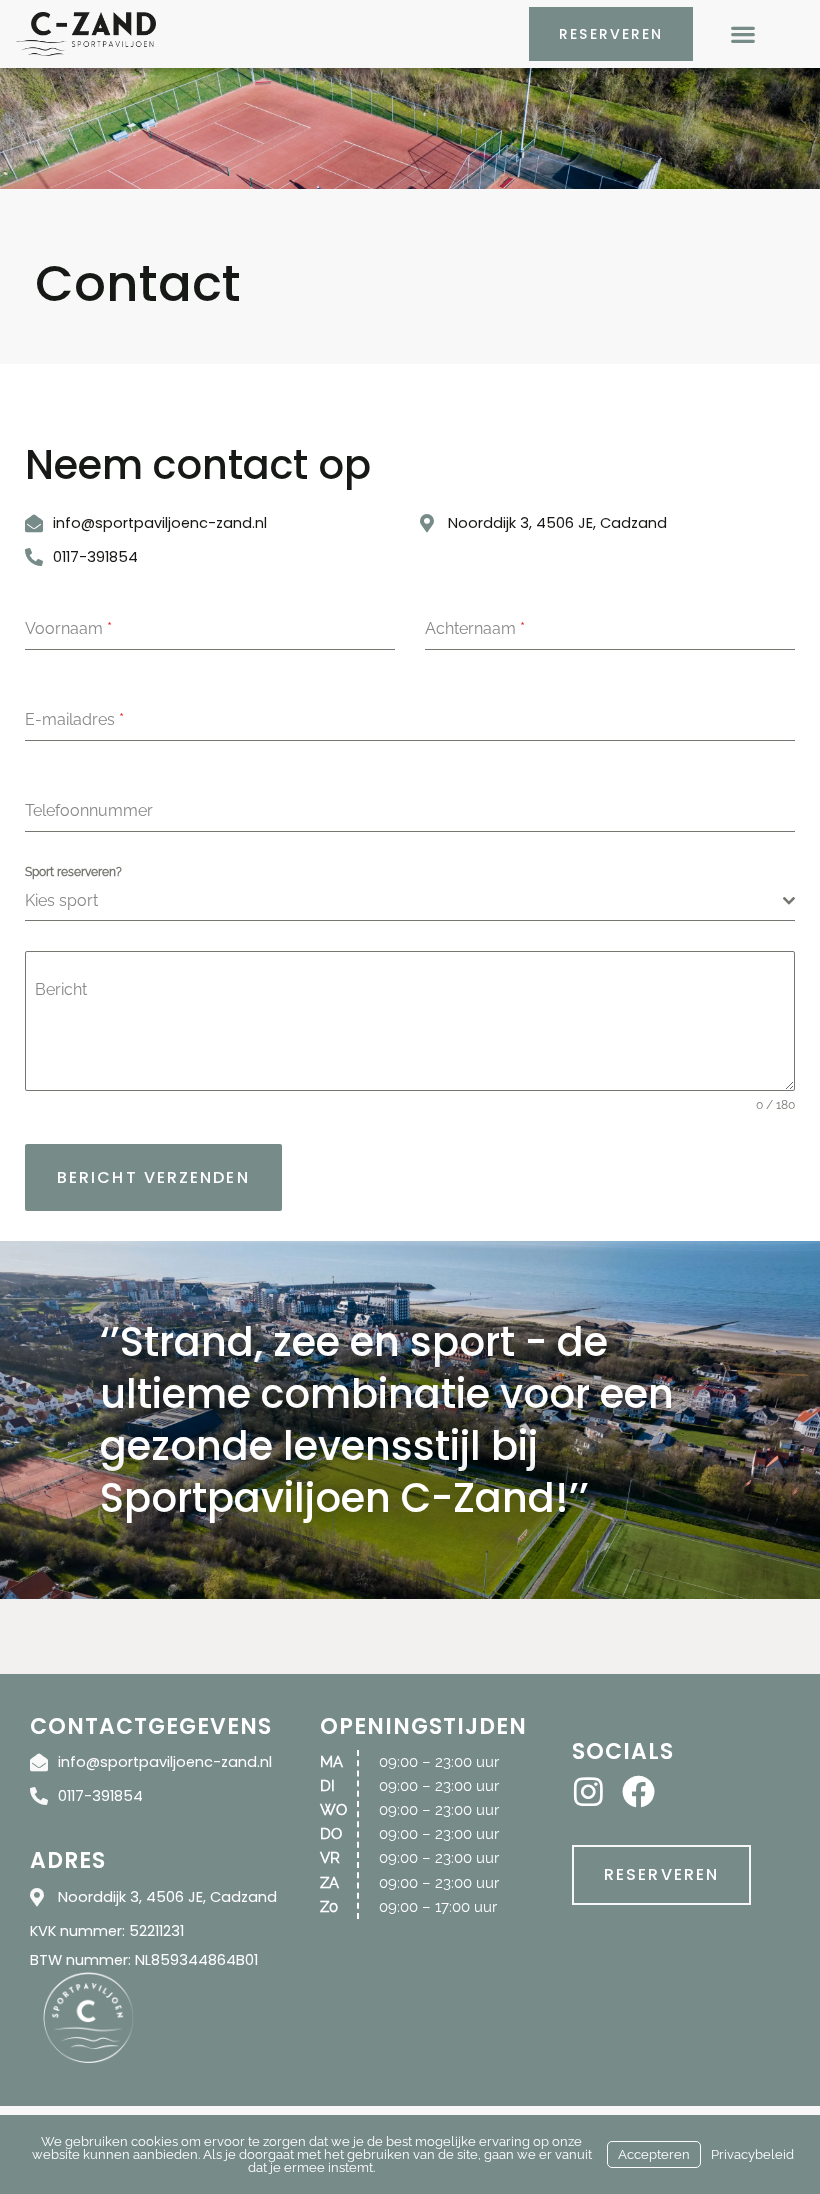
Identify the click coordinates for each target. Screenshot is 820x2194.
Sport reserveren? (73, 872)
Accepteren (654, 2154)
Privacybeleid (752, 2154)
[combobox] (410, 901)
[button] (742, 34)
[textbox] (404, 901)
